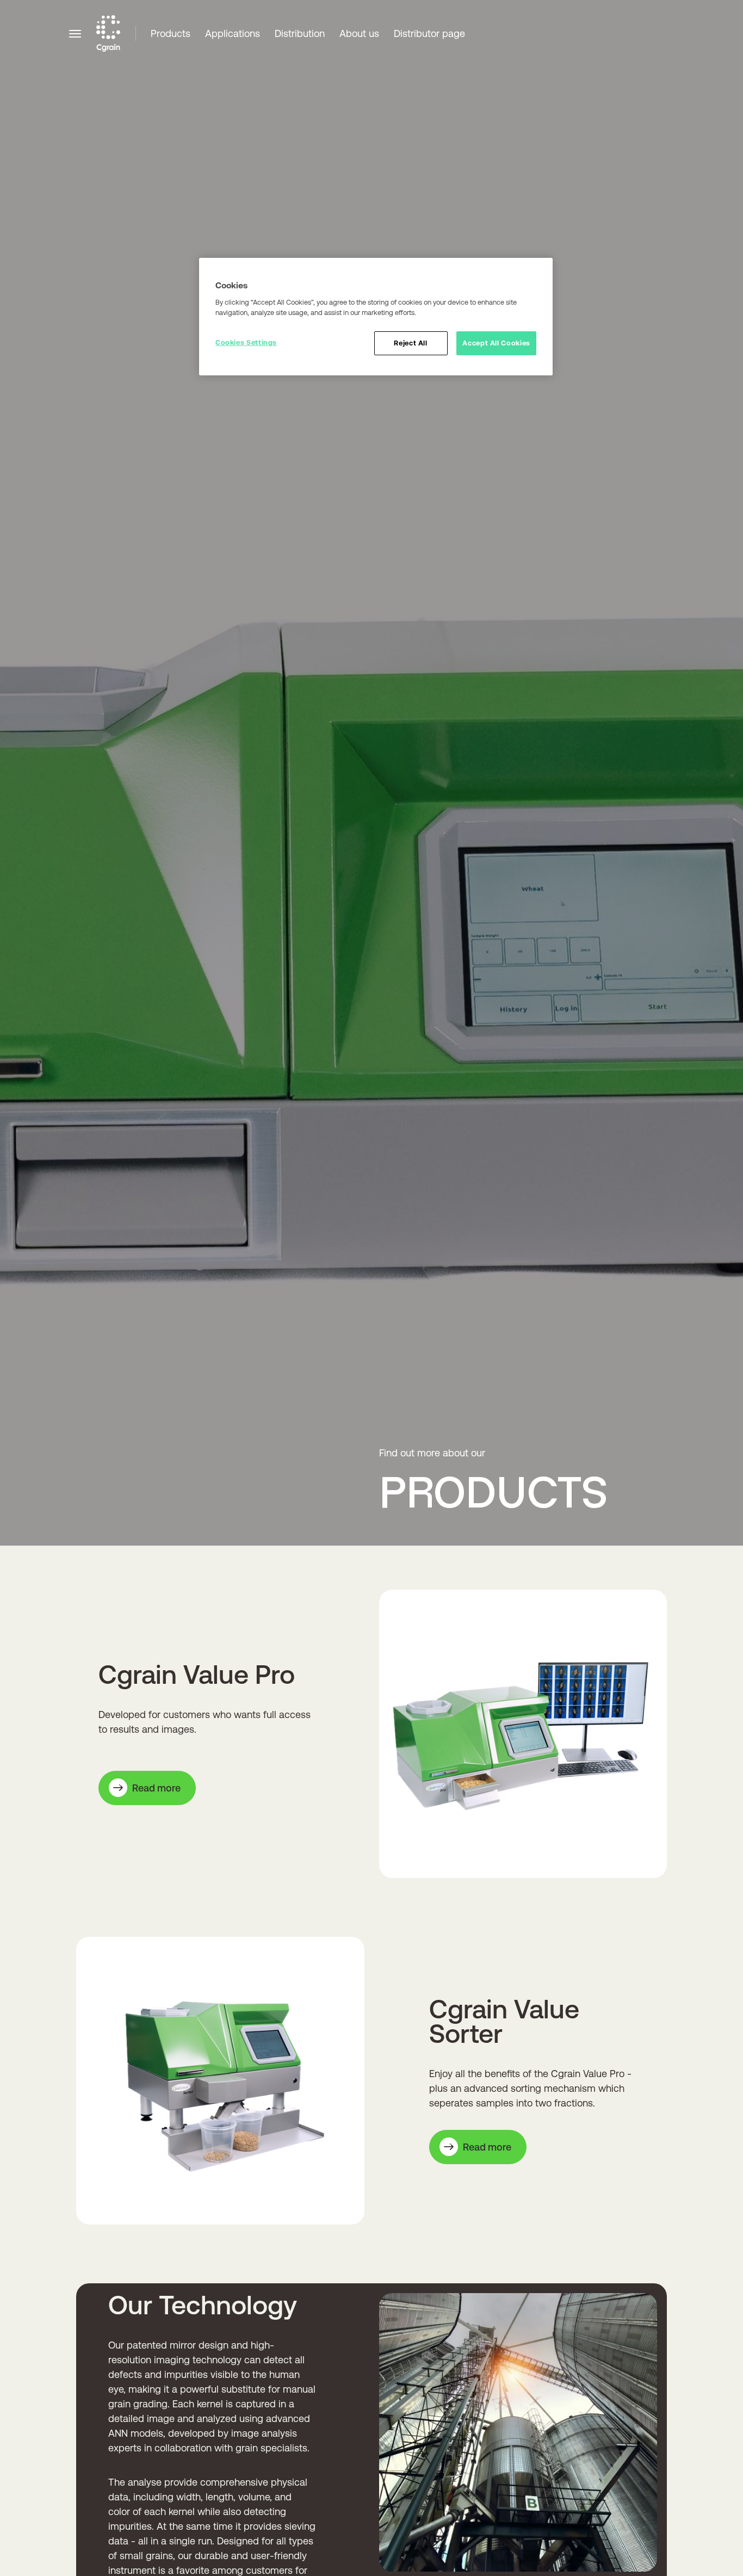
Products (171, 33)
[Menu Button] (75, 33)
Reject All (410, 343)
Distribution (300, 33)
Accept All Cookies (496, 343)
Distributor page (429, 33)
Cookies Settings (246, 342)
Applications (233, 33)
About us (359, 33)
